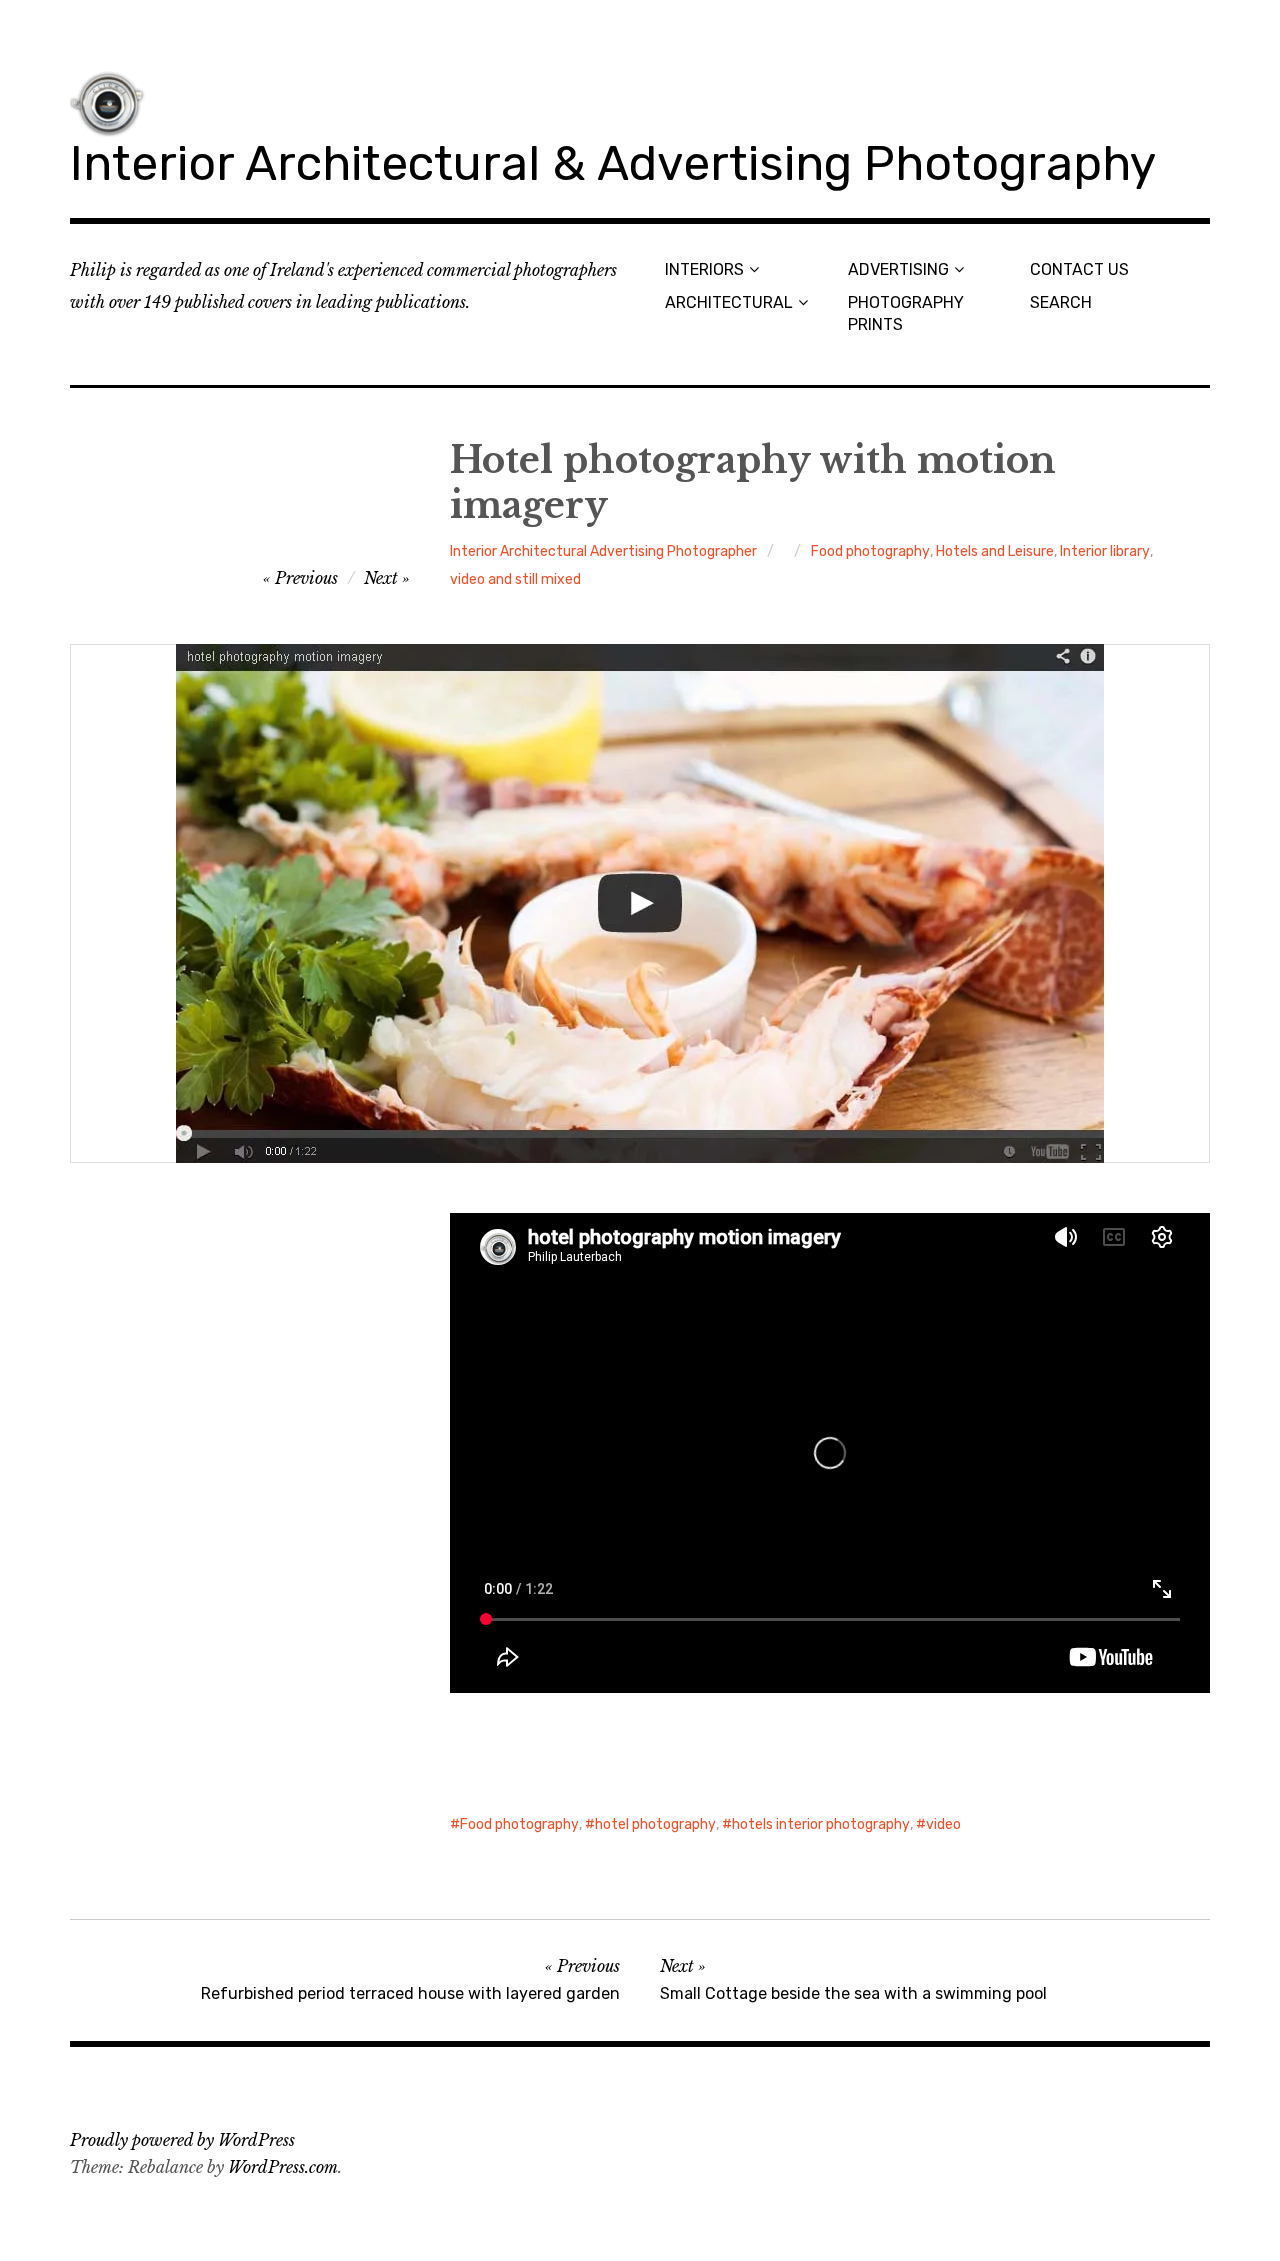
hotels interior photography (821, 1824)
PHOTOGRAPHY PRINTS (906, 313)
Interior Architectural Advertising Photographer (603, 551)
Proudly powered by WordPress (182, 2140)
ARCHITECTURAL (729, 302)
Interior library (1105, 551)
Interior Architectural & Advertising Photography (613, 163)
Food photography (870, 551)
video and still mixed (515, 579)
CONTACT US (1079, 269)
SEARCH (1061, 302)
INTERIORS (704, 269)
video (943, 1824)
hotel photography (655, 1824)
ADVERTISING (898, 269)
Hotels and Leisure (995, 551)
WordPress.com (283, 2167)
